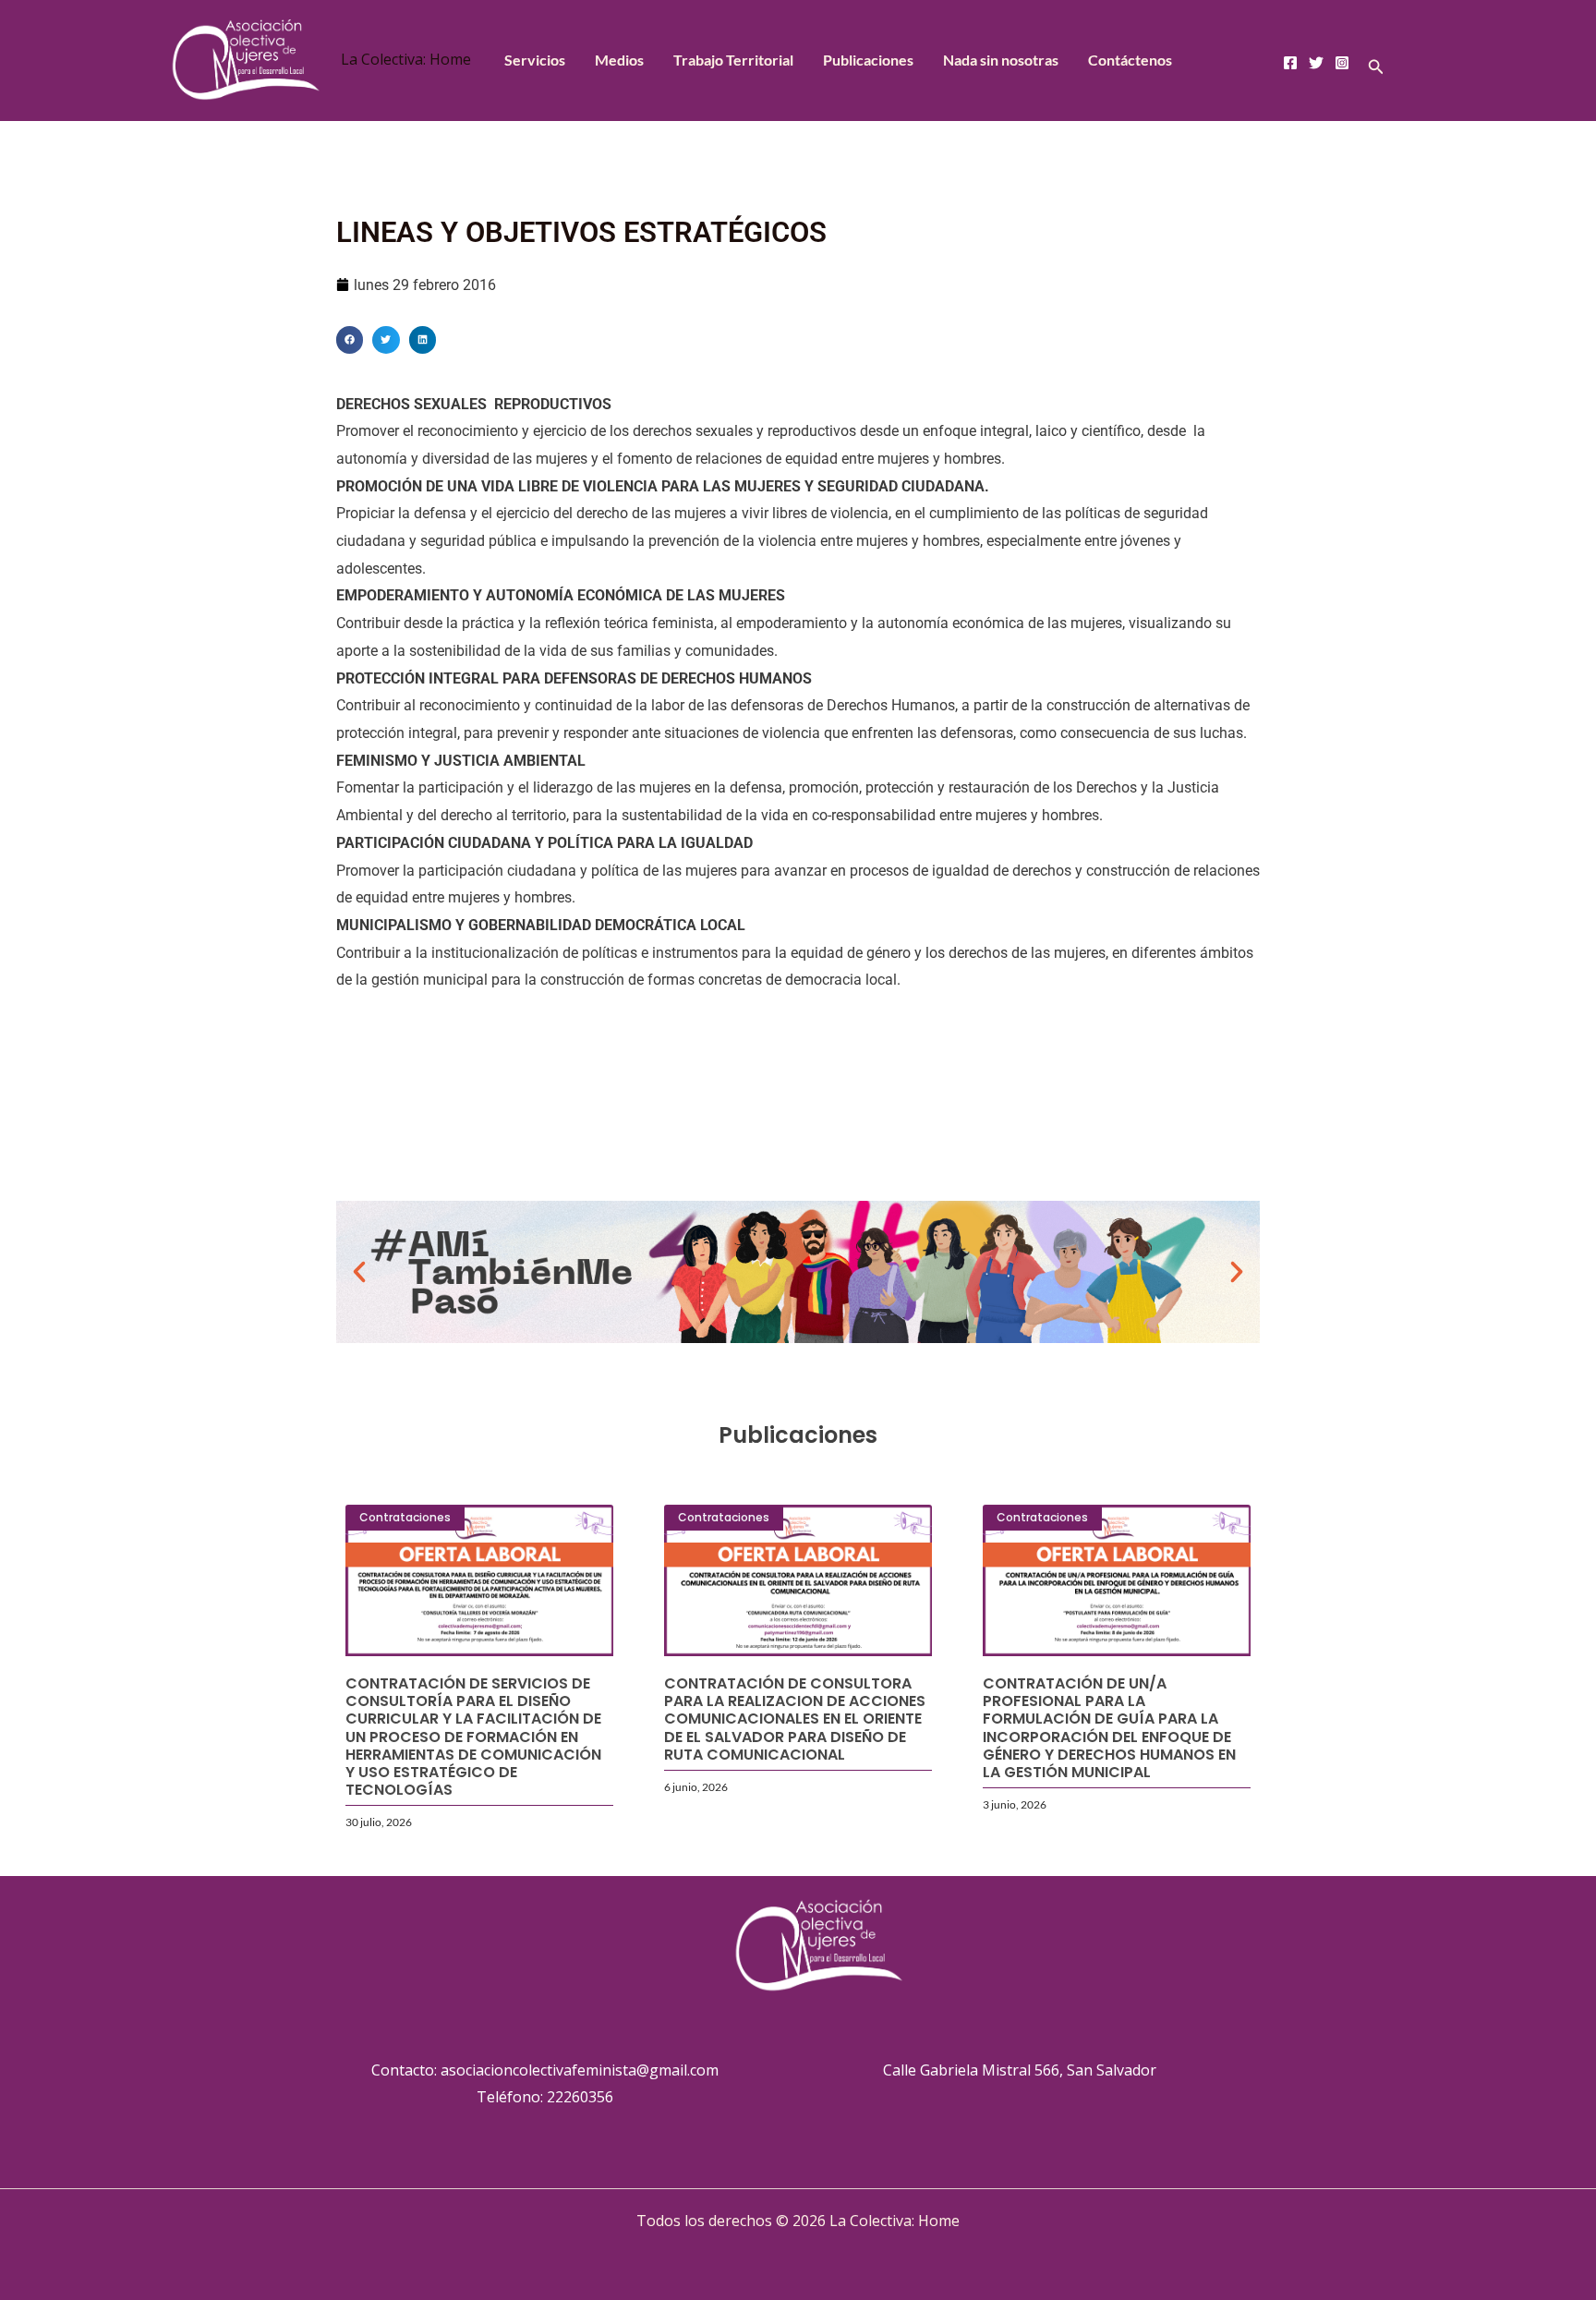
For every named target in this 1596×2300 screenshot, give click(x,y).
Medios (619, 60)
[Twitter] (1316, 63)
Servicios (535, 60)
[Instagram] (1342, 63)
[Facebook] (1290, 63)
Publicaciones (868, 60)
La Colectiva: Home (406, 59)
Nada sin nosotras (1001, 60)
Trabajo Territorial (733, 60)
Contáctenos (1130, 60)
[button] (1376, 67)
